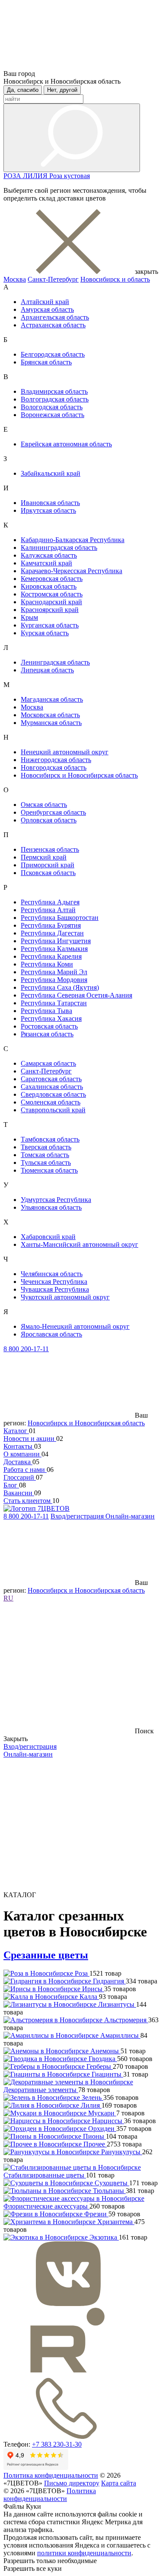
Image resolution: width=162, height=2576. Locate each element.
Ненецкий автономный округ (65, 752)
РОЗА (13, 176)
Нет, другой (62, 90)
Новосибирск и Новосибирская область (79, 775)
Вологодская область (52, 407)
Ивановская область (50, 503)
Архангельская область (55, 317)
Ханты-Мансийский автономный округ (79, 1244)
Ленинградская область (55, 662)
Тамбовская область (50, 1139)
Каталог (16, 1431)
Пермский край (44, 857)
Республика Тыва (46, 1011)
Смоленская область (51, 1102)
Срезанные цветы (46, 1955)
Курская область (45, 633)
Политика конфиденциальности (51, 2475)
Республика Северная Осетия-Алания (76, 995)
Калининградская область (59, 548)
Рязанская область (47, 1034)
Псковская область (48, 873)
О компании (22, 1454)
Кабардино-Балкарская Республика (73, 540)
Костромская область (52, 594)
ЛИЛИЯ (36, 176)
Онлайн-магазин (130, 1516)
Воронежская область (52, 415)
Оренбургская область (53, 812)
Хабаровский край (48, 1237)
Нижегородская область (56, 760)
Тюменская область (49, 1170)
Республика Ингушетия (56, 941)
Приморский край (48, 865)
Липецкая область (47, 670)
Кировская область (49, 586)
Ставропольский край (53, 1110)
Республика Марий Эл (54, 972)
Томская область (45, 1155)
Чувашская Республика (55, 1289)
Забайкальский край (51, 473)
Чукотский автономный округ (65, 1297)
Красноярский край (50, 610)
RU (8, 1598)
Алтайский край (45, 302)
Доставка (18, 1462)
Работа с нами (25, 1470)
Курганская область (50, 625)
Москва (15, 279)
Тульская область (46, 1162)
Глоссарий (20, 1477)
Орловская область (49, 820)
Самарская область (48, 1063)
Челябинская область (52, 1274)
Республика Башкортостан (60, 918)
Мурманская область (51, 723)
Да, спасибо (23, 90)
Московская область (50, 715)
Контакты (19, 1446)
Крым (29, 617)
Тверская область (46, 1147)
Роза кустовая (70, 176)
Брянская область (46, 362)
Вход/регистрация (78, 1516)
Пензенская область (50, 849)
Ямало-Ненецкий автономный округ (75, 1326)
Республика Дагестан (52, 933)
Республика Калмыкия (54, 949)
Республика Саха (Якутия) (60, 987)
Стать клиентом (28, 1501)
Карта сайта (119, 2483)
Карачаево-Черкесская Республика (71, 571)
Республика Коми (47, 964)
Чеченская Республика (54, 1282)
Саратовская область (51, 1079)
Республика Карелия (51, 956)
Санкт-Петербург (53, 279)
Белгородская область (53, 354)
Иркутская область (48, 510)
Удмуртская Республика (56, 1200)
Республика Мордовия (54, 980)
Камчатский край (46, 563)
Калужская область (49, 555)
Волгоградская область (55, 399)
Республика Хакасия (51, 1018)
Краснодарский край (51, 602)
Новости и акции (30, 1439)
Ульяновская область (51, 1207)
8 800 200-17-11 (26, 1349)
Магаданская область (52, 699)
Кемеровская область (52, 579)
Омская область (44, 805)
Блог (11, 1485)
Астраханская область (53, 325)
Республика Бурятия (51, 925)
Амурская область (47, 309)
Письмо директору (72, 2483)
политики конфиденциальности (84, 2553)
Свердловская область (53, 1094)
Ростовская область (49, 1026)
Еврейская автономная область (66, 444)
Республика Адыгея (50, 902)
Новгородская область (54, 767)
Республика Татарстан (54, 1003)
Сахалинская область (52, 1087)
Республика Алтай (48, 910)
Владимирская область (54, 391)
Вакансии (19, 1493)
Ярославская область (51, 1334)
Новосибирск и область (115, 279)
